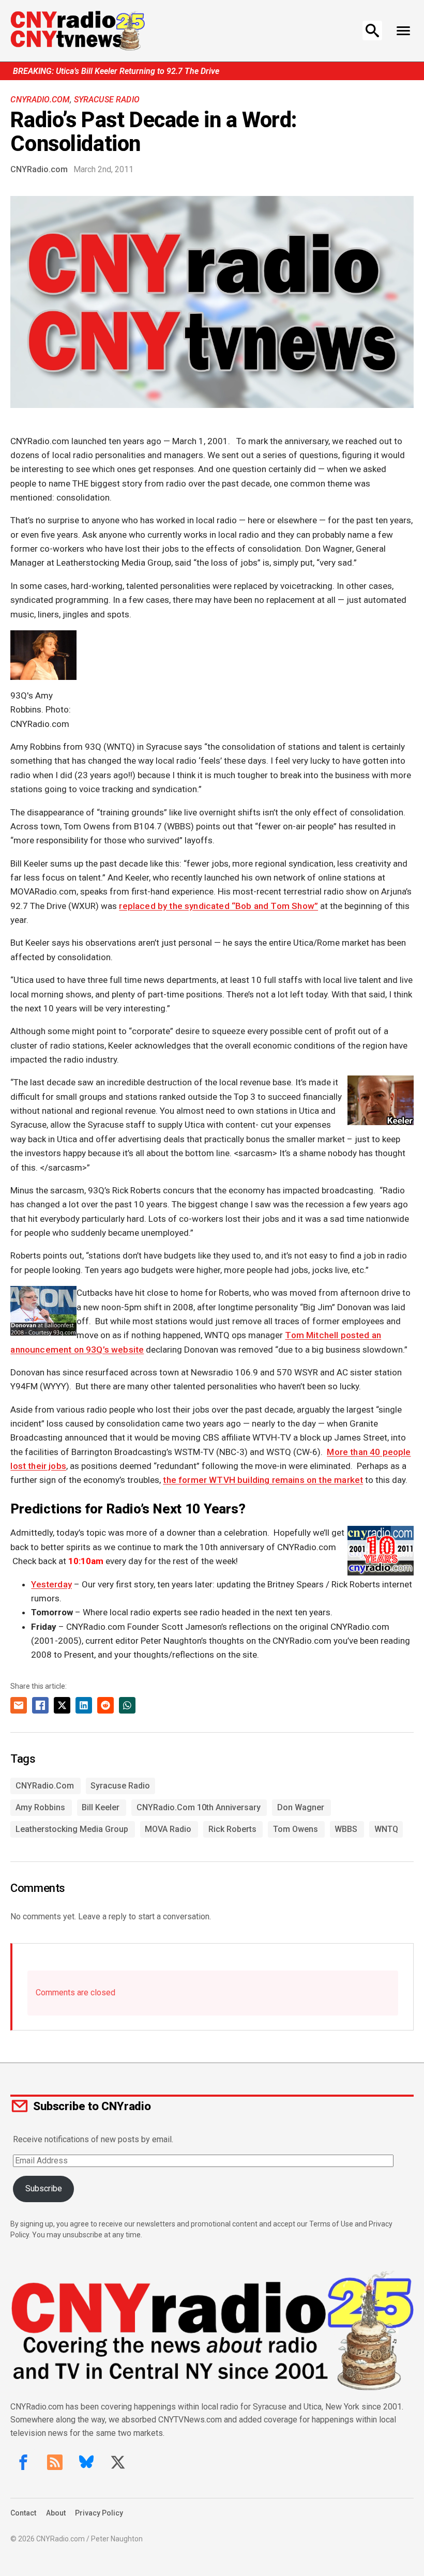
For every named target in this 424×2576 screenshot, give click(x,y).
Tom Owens (296, 1829)
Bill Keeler (101, 1807)
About (56, 2513)
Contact (23, 2513)
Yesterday (51, 1584)
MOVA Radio (168, 1829)
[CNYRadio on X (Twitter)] (118, 2462)
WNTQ (386, 1829)
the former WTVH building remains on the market (263, 1480)
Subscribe (44, 2188)
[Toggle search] (372, 31)
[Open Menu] (404, 31)
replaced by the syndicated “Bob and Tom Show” (218, 906)
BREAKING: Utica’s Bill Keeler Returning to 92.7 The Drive (116, 71)
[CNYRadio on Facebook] (23, 2462)
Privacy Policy (99, 2513)
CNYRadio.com (40, 100)
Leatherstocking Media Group (72, 1829)
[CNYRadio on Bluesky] (86, 2462)
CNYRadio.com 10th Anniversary (199, 1807)
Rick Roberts (232, 1829)
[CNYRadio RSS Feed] (55, 2462)
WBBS (346, 1829)
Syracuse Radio (107, 100)
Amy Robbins (40, 1807)
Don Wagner (301, 1807)
